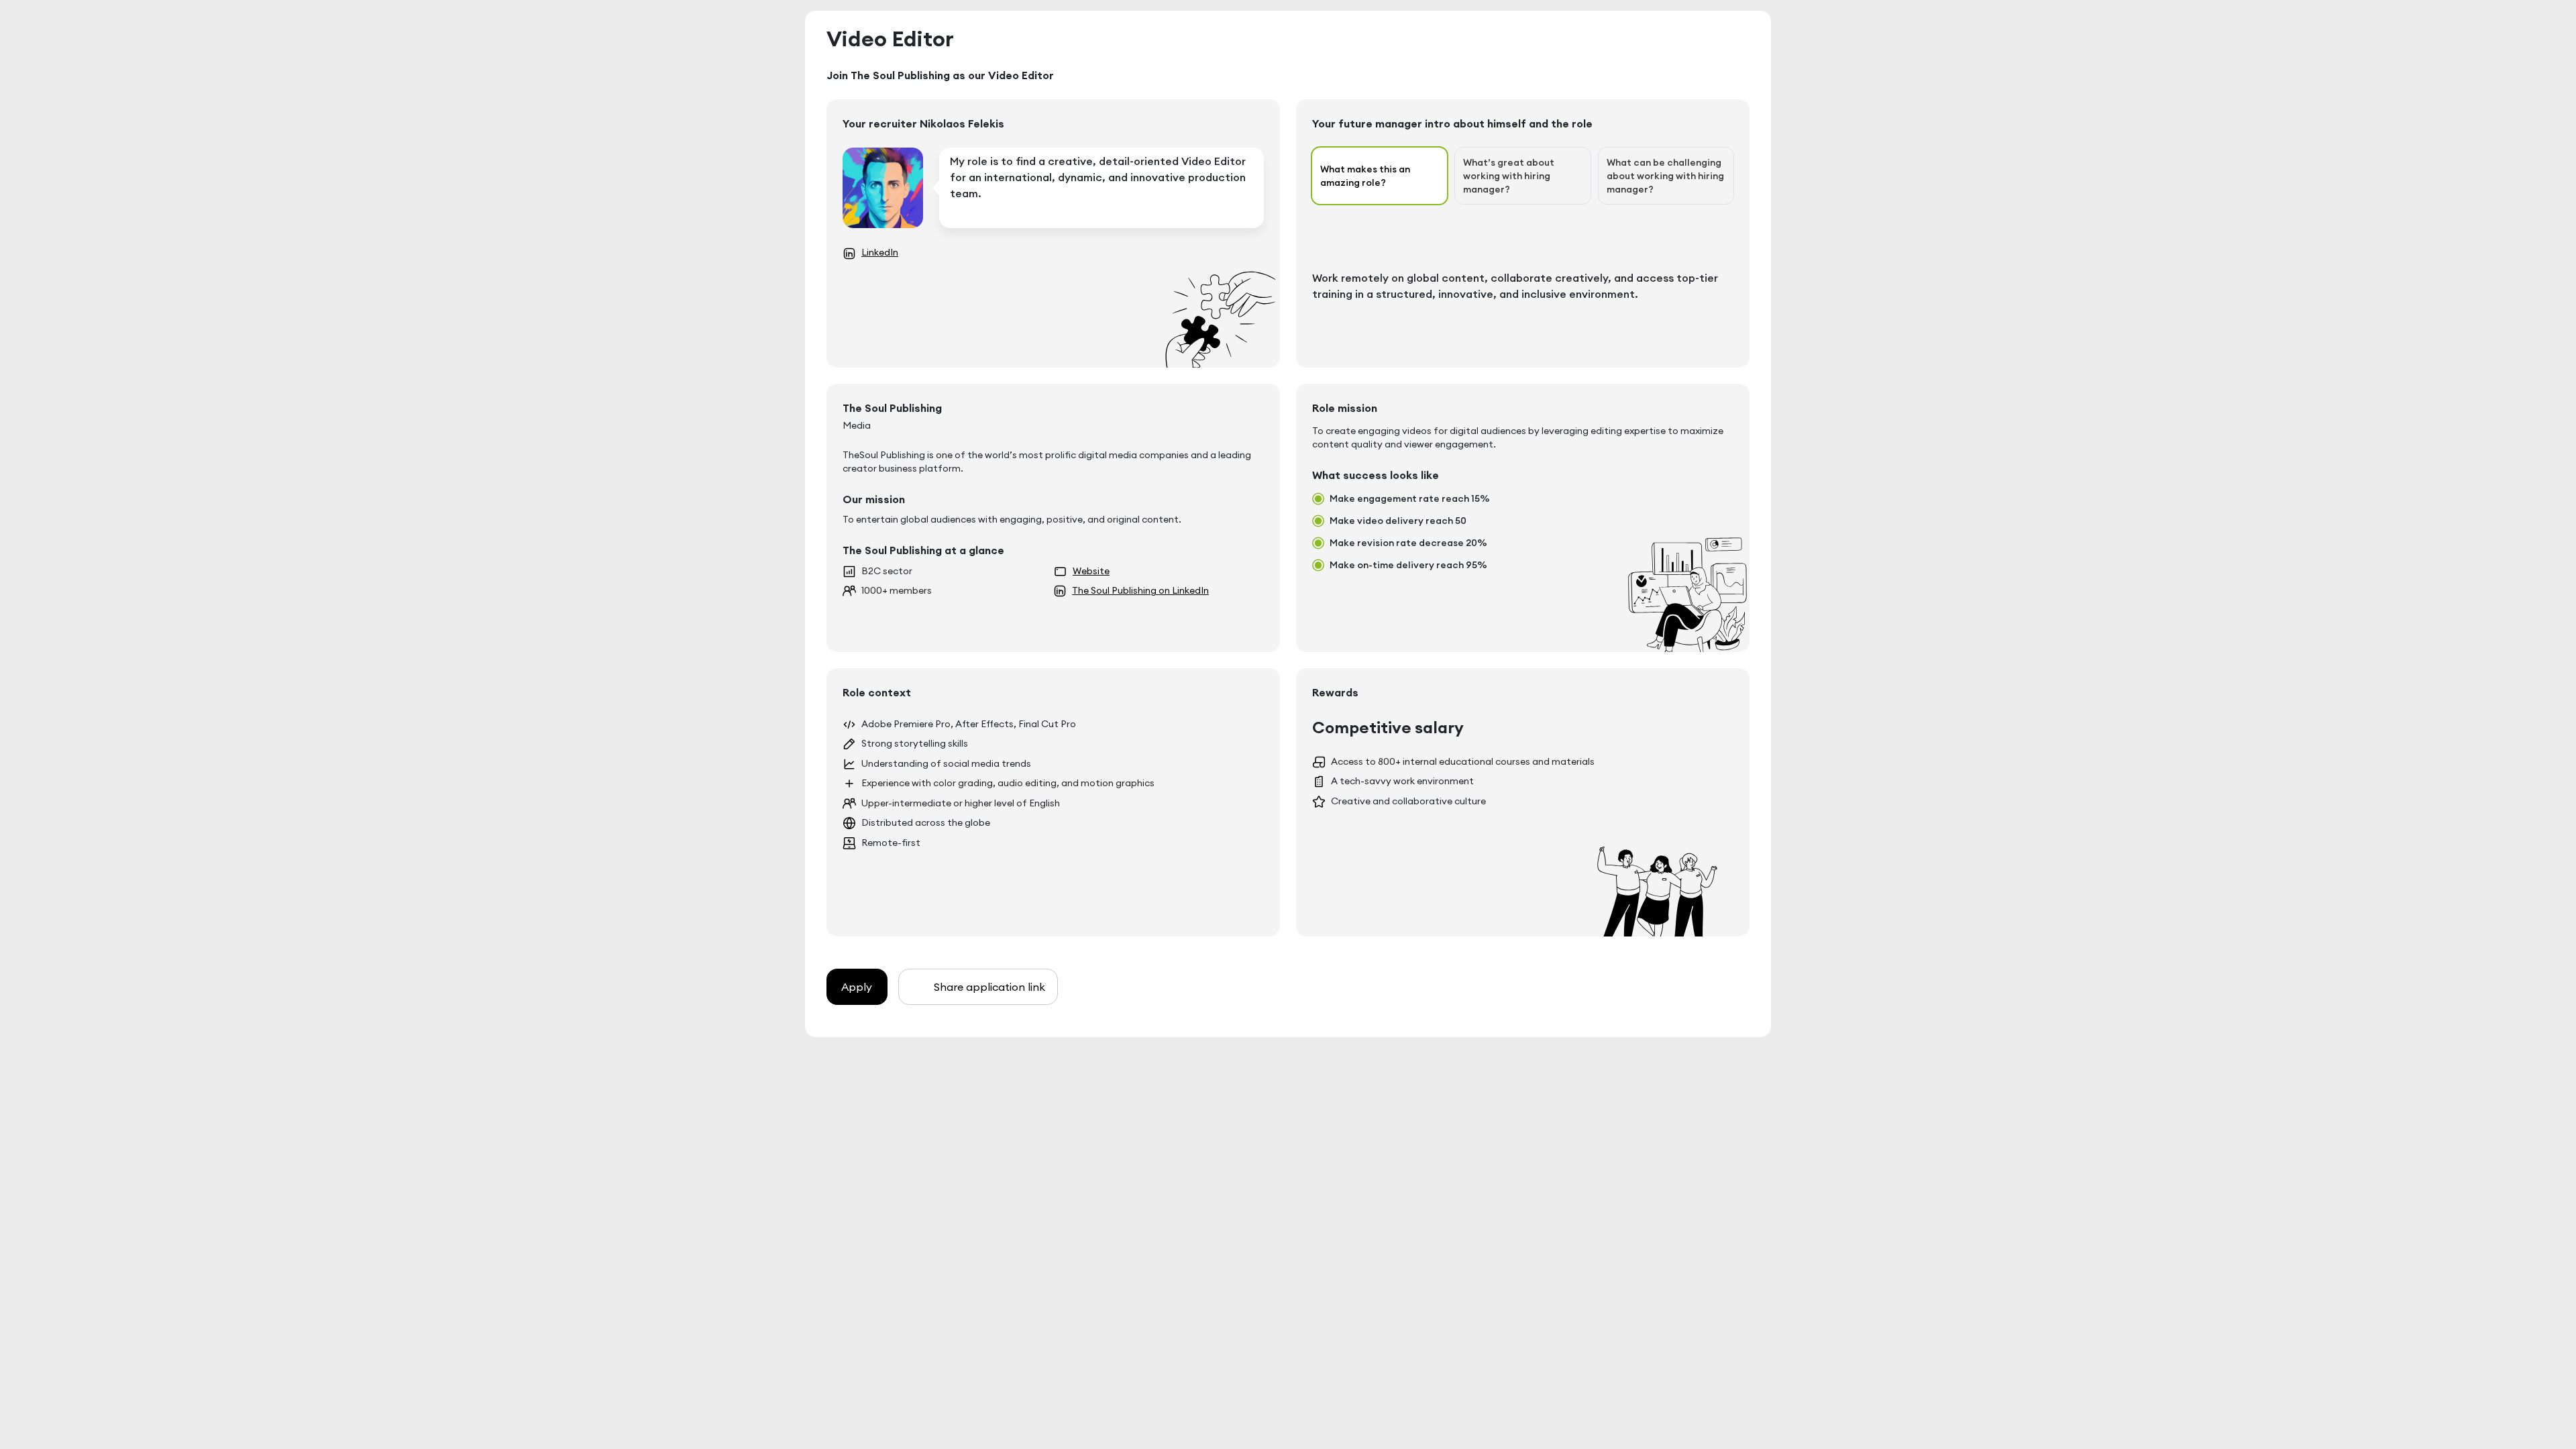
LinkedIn (880, 252)
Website (1091, 571)
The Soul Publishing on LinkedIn (1140, 590)
